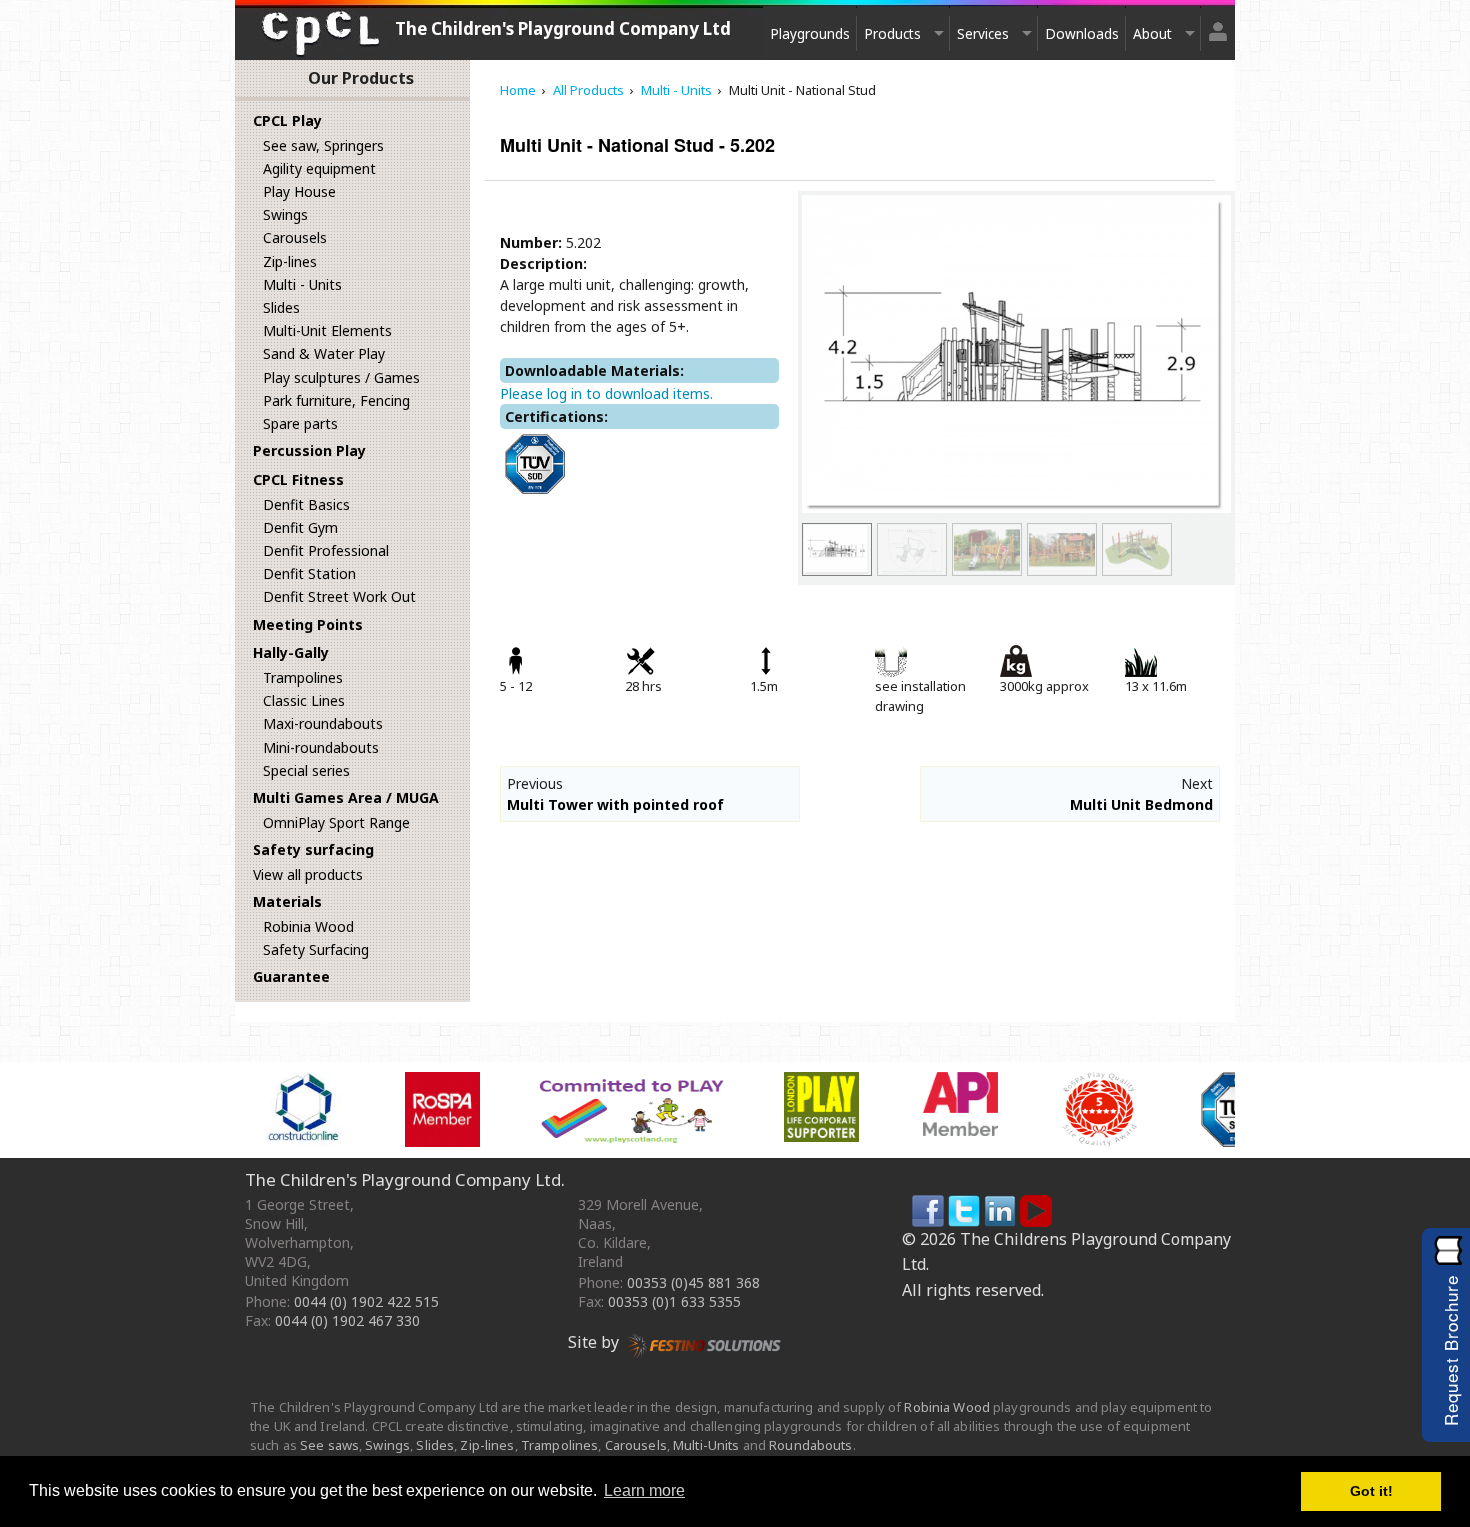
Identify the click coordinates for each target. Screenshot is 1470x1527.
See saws (329, 1445)
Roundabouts (810, 1445)
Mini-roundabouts (321, 747)
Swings (285, 214)
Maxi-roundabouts (323, 723)
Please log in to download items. (606, 393)
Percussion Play (309, 450)
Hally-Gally (291, 652)
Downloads (1082, 33)
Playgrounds (810, 33)
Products (892, 33)
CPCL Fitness (298, 479)
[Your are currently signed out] (1218, 23)
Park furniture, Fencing (336, 400)
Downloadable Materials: (594, 370)
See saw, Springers (323, 145)
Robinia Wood (308, 926)
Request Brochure (1450, 1350)
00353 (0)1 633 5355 (674, 1301)
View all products (308, 874)
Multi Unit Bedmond (1141, 804)
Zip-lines (290, 261)
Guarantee (291, 976)
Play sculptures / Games (341, 377)
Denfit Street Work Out (339, 596)
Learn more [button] (644, 1490)
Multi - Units (302, 284)
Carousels (295, 237)
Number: (531, 242)
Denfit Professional (326, 550)
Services (983, 33)
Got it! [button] (1371, 1491)
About (1152, 33)
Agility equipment (319, 168)
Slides (281, 307)
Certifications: (556, 416)
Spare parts (300, 423)
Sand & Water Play (324, 353)
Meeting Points (308, 624)
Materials (287, 901)
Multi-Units (706, 1445)
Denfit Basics (306, 504)
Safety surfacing (313, 849)
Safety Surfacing (316, 949)
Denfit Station (309, 573)
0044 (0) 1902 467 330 (347, 1320)
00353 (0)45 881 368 (693, 1282)
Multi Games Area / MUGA (346, 797)
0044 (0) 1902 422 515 (366, 1301)
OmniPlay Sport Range (336, 822)
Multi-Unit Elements (327, 330)
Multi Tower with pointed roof (615, 804)
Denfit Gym (300, 527)
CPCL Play (287, 120)
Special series (306, 770)
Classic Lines (304, 700)
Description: (543, 263)
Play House (299, 191)
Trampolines (303, 677)
